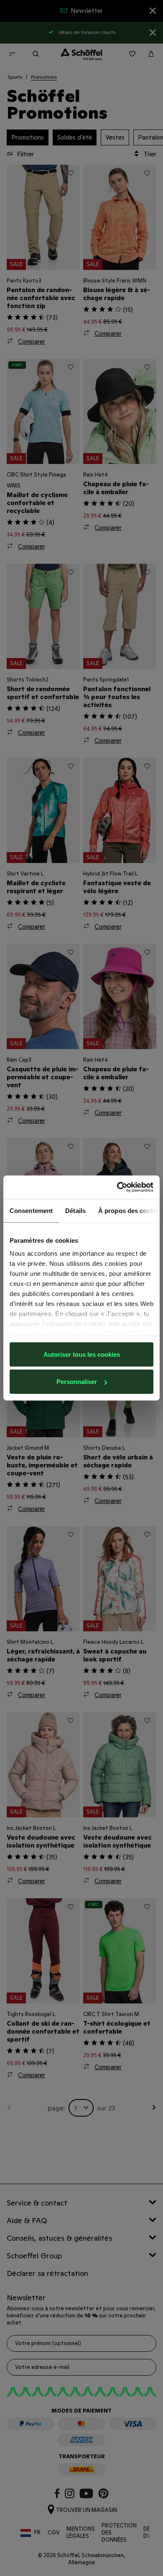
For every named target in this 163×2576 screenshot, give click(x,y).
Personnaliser (77, 1382)
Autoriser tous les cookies (82, 1354)
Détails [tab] (75, 1210)
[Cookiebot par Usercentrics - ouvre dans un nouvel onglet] (117, 1187)
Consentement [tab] (31, 1210)
